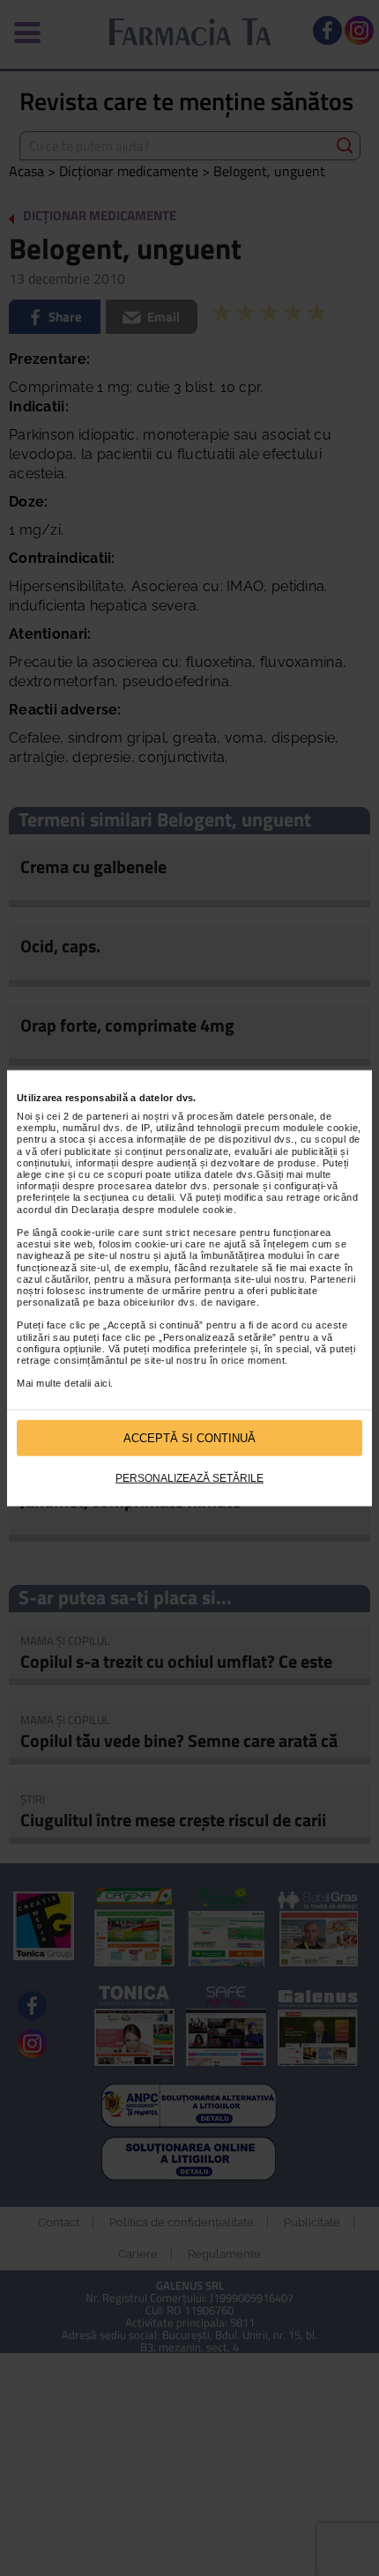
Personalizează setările (189, 1478)
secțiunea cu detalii (129, 1197)
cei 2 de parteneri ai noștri (108, 1116)
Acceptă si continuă (189, 1437)
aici (102, 1383)
